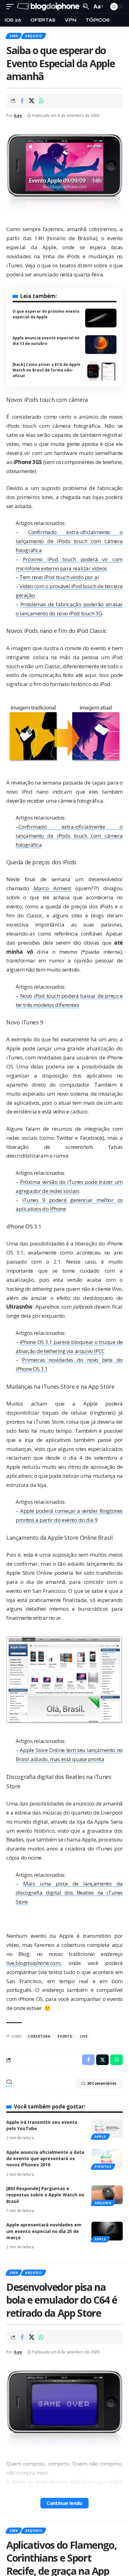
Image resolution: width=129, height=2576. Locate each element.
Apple (100, 2137)
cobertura (39, 2036)
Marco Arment (52, 888)
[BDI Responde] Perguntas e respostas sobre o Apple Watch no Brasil (45, 2195)
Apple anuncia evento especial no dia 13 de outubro (46, 341)
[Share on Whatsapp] (41, 101)
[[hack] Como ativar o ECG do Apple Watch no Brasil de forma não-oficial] (101, 371)
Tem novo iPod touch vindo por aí (59, 577)
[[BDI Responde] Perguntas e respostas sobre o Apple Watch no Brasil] (107, 2195)
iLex (18, 116)
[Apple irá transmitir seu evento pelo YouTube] (107, 2129)
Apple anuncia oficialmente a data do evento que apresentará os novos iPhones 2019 (45, 2159)
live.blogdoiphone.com (33, 1963)
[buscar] (86, 6)
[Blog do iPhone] (49, 7)
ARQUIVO (34, 36)
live (84, 2036)
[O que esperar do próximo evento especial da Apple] (101, 318)
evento (65, 2036)
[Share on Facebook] (22, 101)
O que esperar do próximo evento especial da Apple (46, 314)
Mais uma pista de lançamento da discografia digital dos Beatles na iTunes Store (69, 1893)
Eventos (103, 2167)
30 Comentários (102, 2083)
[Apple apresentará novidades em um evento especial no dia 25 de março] (107, 2231)
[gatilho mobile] (12, 7)
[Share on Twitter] (32, 101)
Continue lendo (64, 2503)
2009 (14, 36)
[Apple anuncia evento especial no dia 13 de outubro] (101, 345)
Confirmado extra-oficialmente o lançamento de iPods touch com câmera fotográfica (69, 541)
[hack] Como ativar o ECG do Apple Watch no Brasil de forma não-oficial (46, 370)
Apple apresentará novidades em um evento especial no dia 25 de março (44, 2231)
